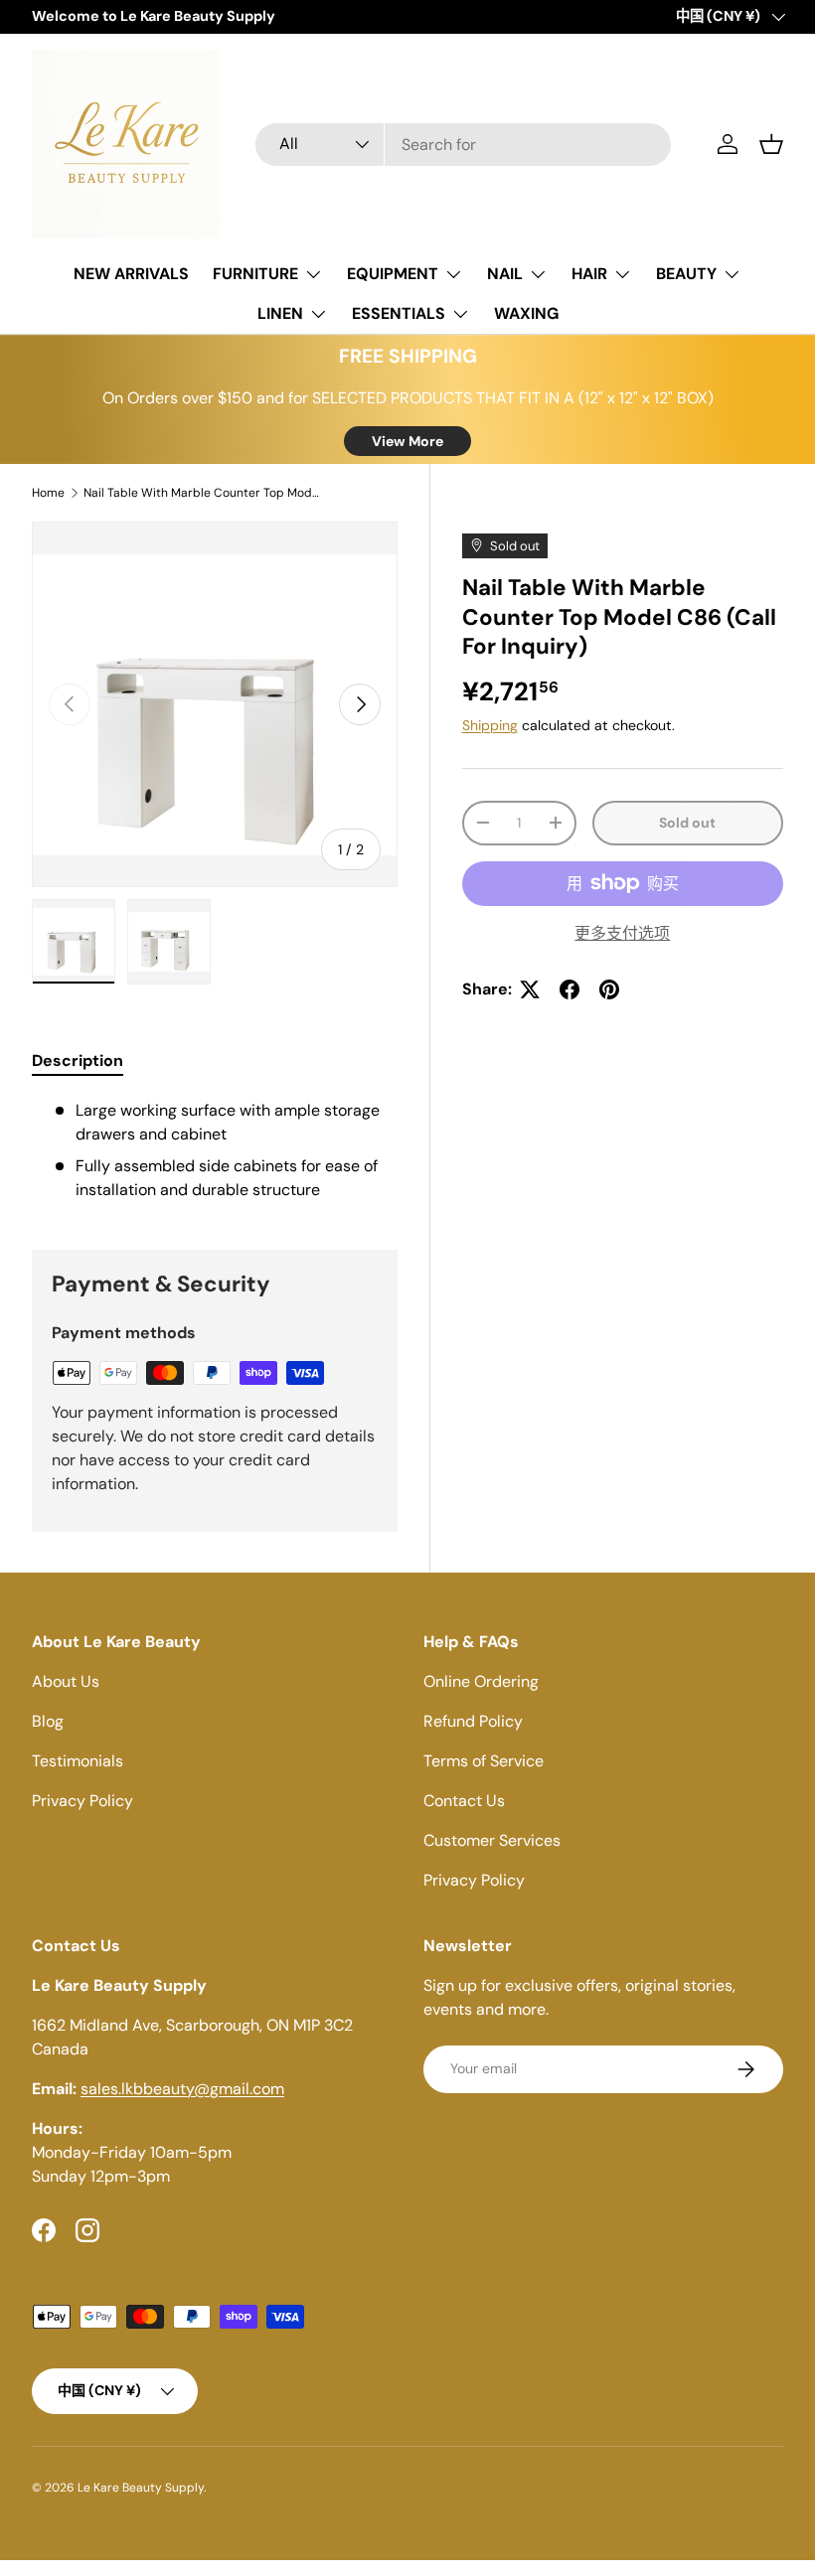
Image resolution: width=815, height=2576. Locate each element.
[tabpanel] (215, 1150)
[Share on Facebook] (570, 989)
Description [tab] (78, 1061)
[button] (771, 144)
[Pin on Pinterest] (609, 989)
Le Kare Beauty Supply (141, 2488)
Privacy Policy (82, 1801)
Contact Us (464, 1801)
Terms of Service (484, 1761)
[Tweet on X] (530, 989)
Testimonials (78, 1761)
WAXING (526, 313)
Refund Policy (473, 1721)
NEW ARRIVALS (131, 274)
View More (407, 441)
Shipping (490, 725)
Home (48, 493)
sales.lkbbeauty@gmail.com (182, 2089)
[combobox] (463, 145)
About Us (66, 1681)
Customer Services (492, 1840)
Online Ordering (481, 1681)
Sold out (687, 823)
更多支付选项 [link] (622, 933)
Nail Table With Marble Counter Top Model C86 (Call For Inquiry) (203, 493)
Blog (48, 1721)
